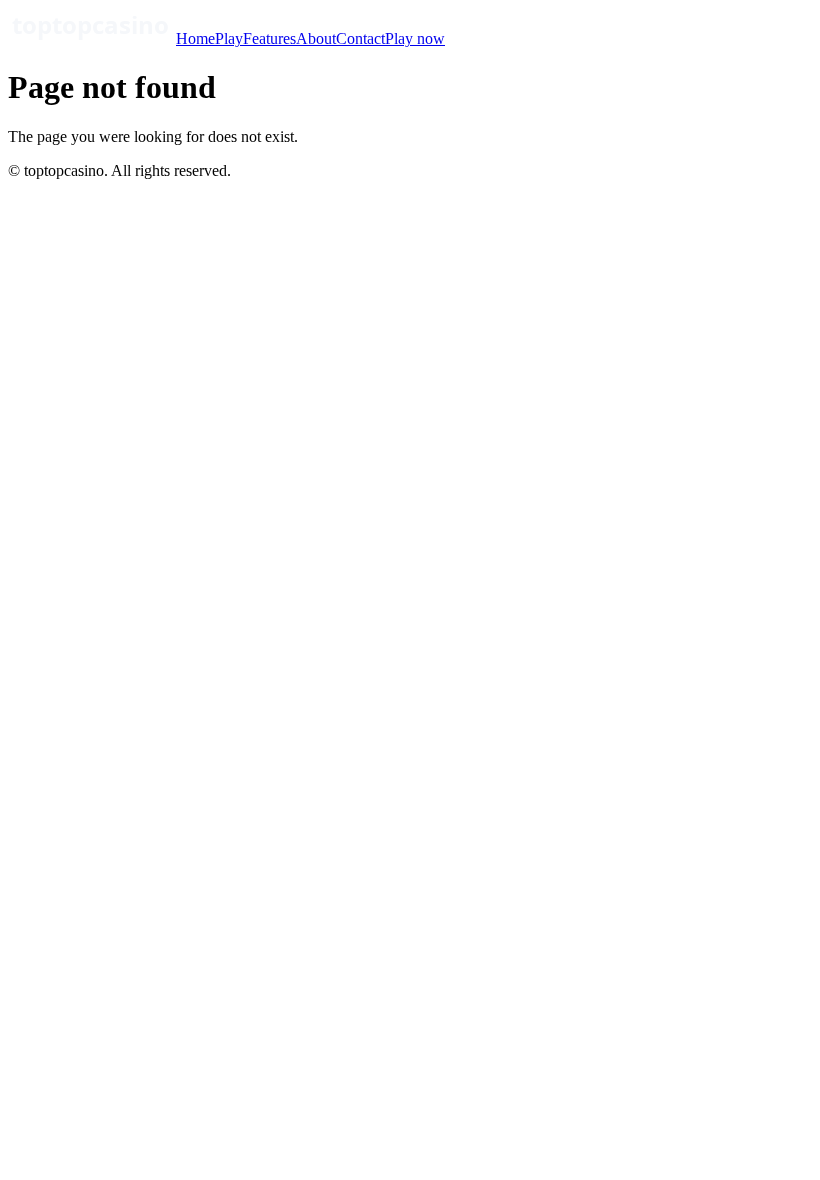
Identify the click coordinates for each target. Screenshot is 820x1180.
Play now (415, 38)
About (316, 38)
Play (229, 38)
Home (195, 38)
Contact (360, 38)
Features (269, 38)
